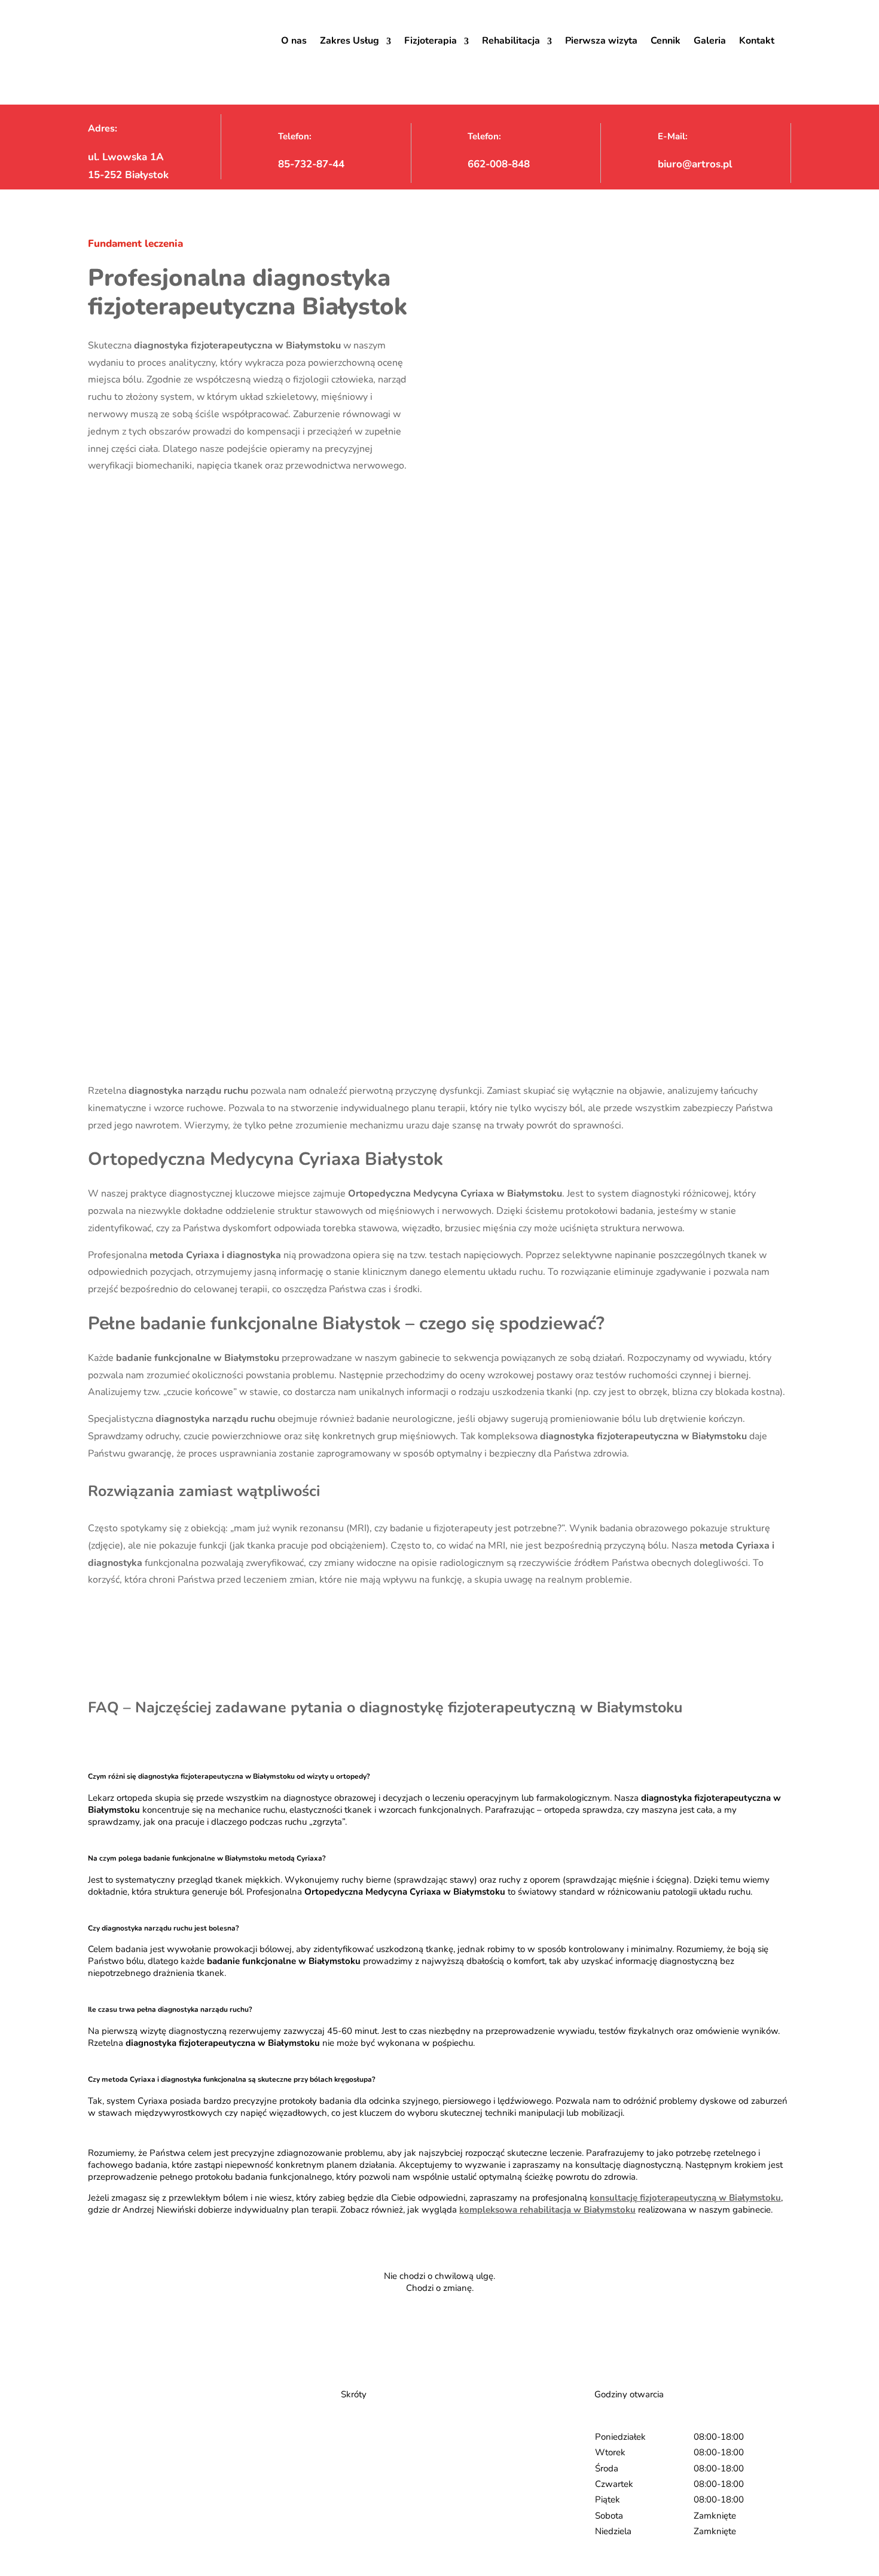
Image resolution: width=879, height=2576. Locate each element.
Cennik (666, 41)
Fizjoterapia (431, 41)
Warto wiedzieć (372, 2470)
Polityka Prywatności (383, 2506)
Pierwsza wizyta (601, 41)
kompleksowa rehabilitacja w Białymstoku (547, 2210)
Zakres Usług (350, 41)
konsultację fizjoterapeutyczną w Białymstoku (685, 2198)
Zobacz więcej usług (122, 1617)
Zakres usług (366, 2458)
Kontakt (757, 41)
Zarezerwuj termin (437, 2328)
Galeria (710, 41)
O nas (294, 41)
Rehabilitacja (511, 41)
